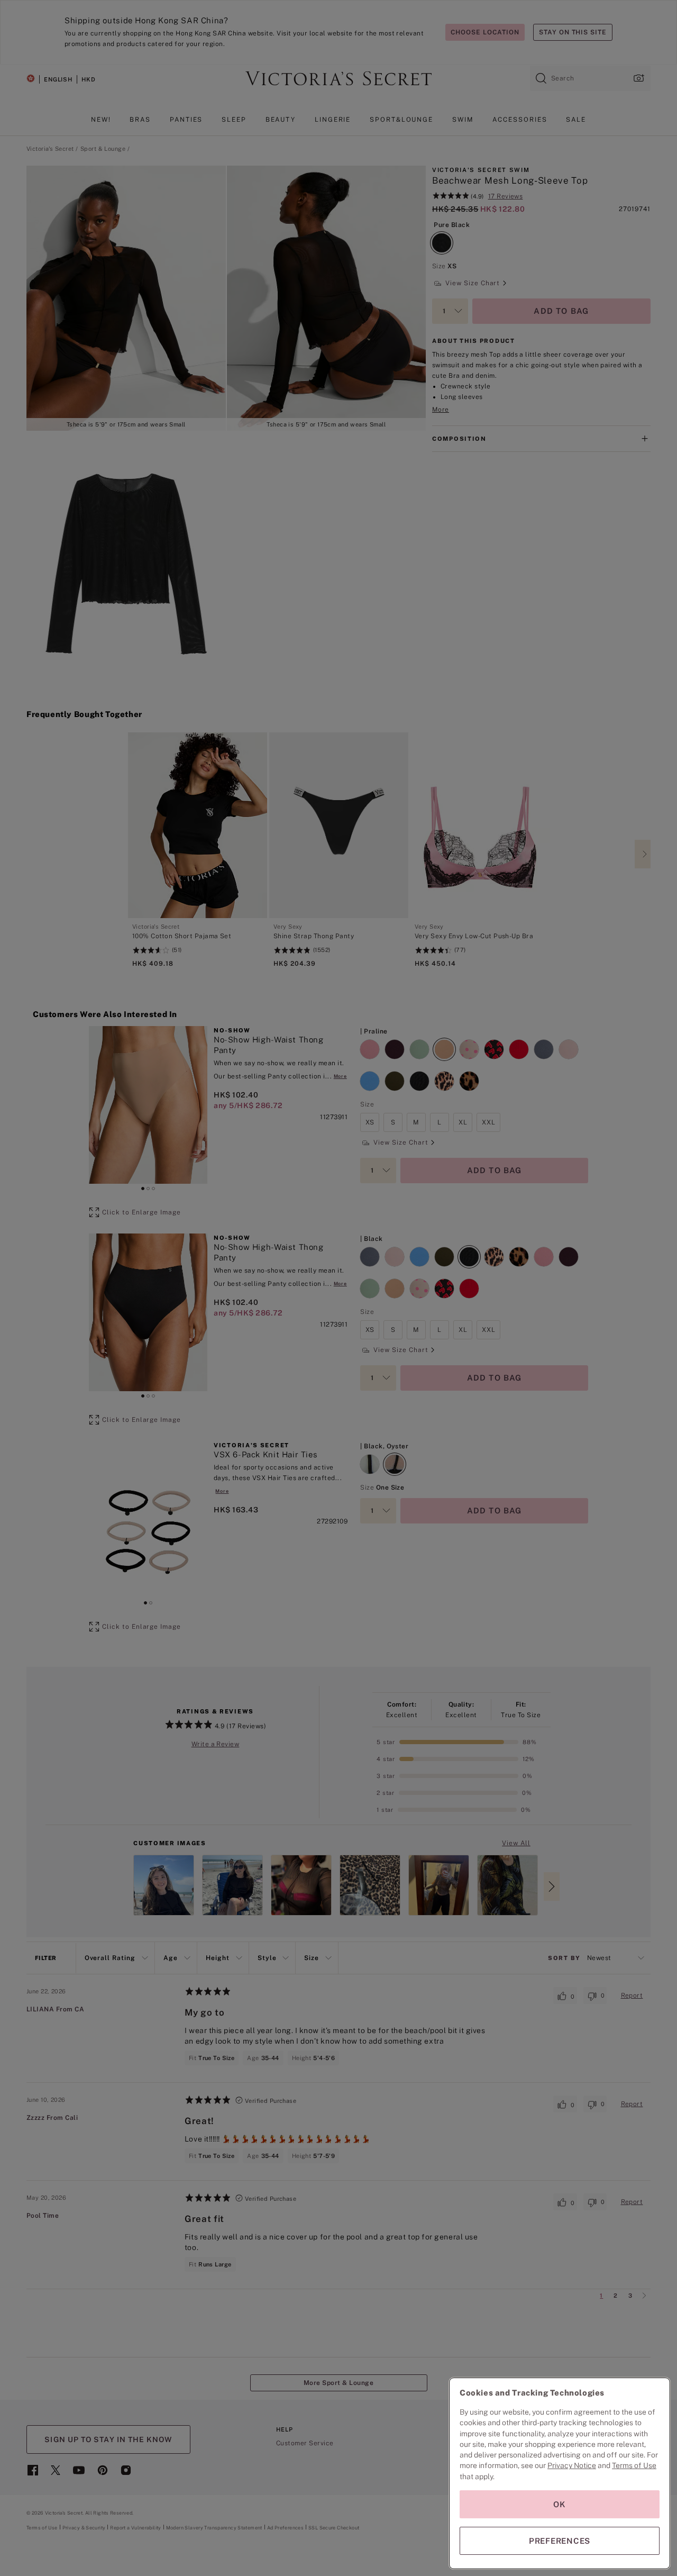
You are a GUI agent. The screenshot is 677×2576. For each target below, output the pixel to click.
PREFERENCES (560, 2541)
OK (560, 2504)
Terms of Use (634, 2465)
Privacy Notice (572, 2465)
